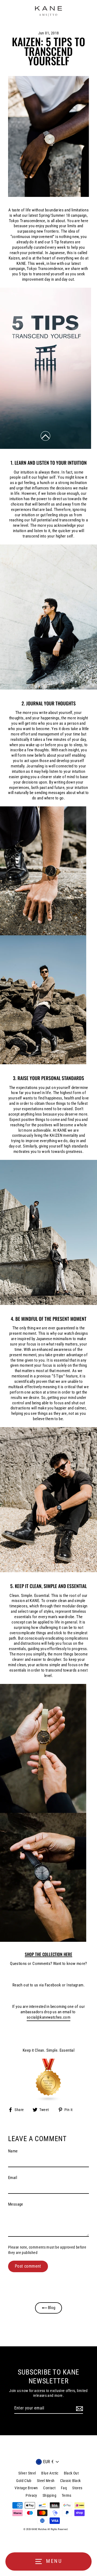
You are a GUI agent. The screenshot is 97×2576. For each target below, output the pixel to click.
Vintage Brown (26, 2488)
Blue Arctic (50, 2473)
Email (13, 2178)
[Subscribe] (79, 2409)
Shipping (49, 2495)
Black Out (71, 2473)
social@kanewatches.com (48, 2017)
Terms (67, 2495)
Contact (49, 2488)
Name (13, 2151)
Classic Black (70, 2481)
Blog (51, 2308)
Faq (64, 2488)
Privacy (31, 2495)
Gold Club (24, 2481)
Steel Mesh (46, 2481)
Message (16, 2204)
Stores (77, 2488)
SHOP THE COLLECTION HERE (48, 1955)
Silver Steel (27, 2473)
